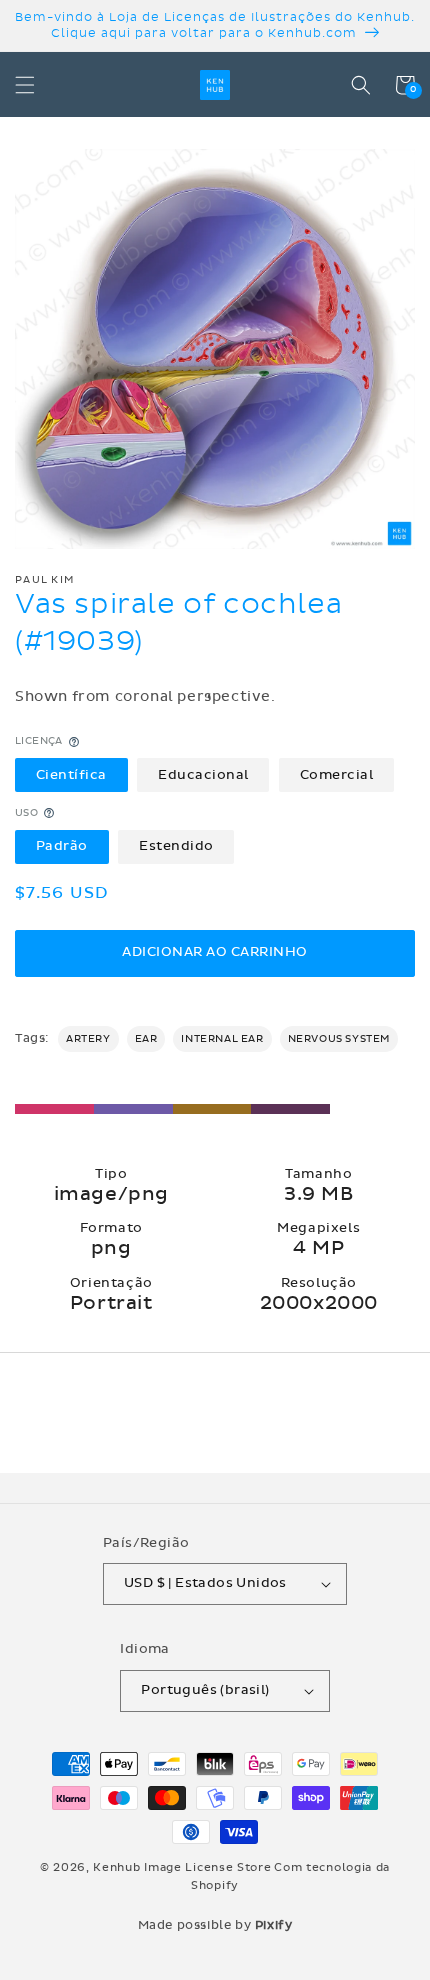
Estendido (176, 846)
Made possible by (215, 1925)
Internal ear (222, 1039)
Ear (146, 1039)
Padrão (62, 846)
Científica (71, 775)
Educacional (203, 775)
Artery (88, 1039)
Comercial (337, 775)
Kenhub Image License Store (182, 1867)
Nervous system (339, 1039)
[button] (25, 85)
